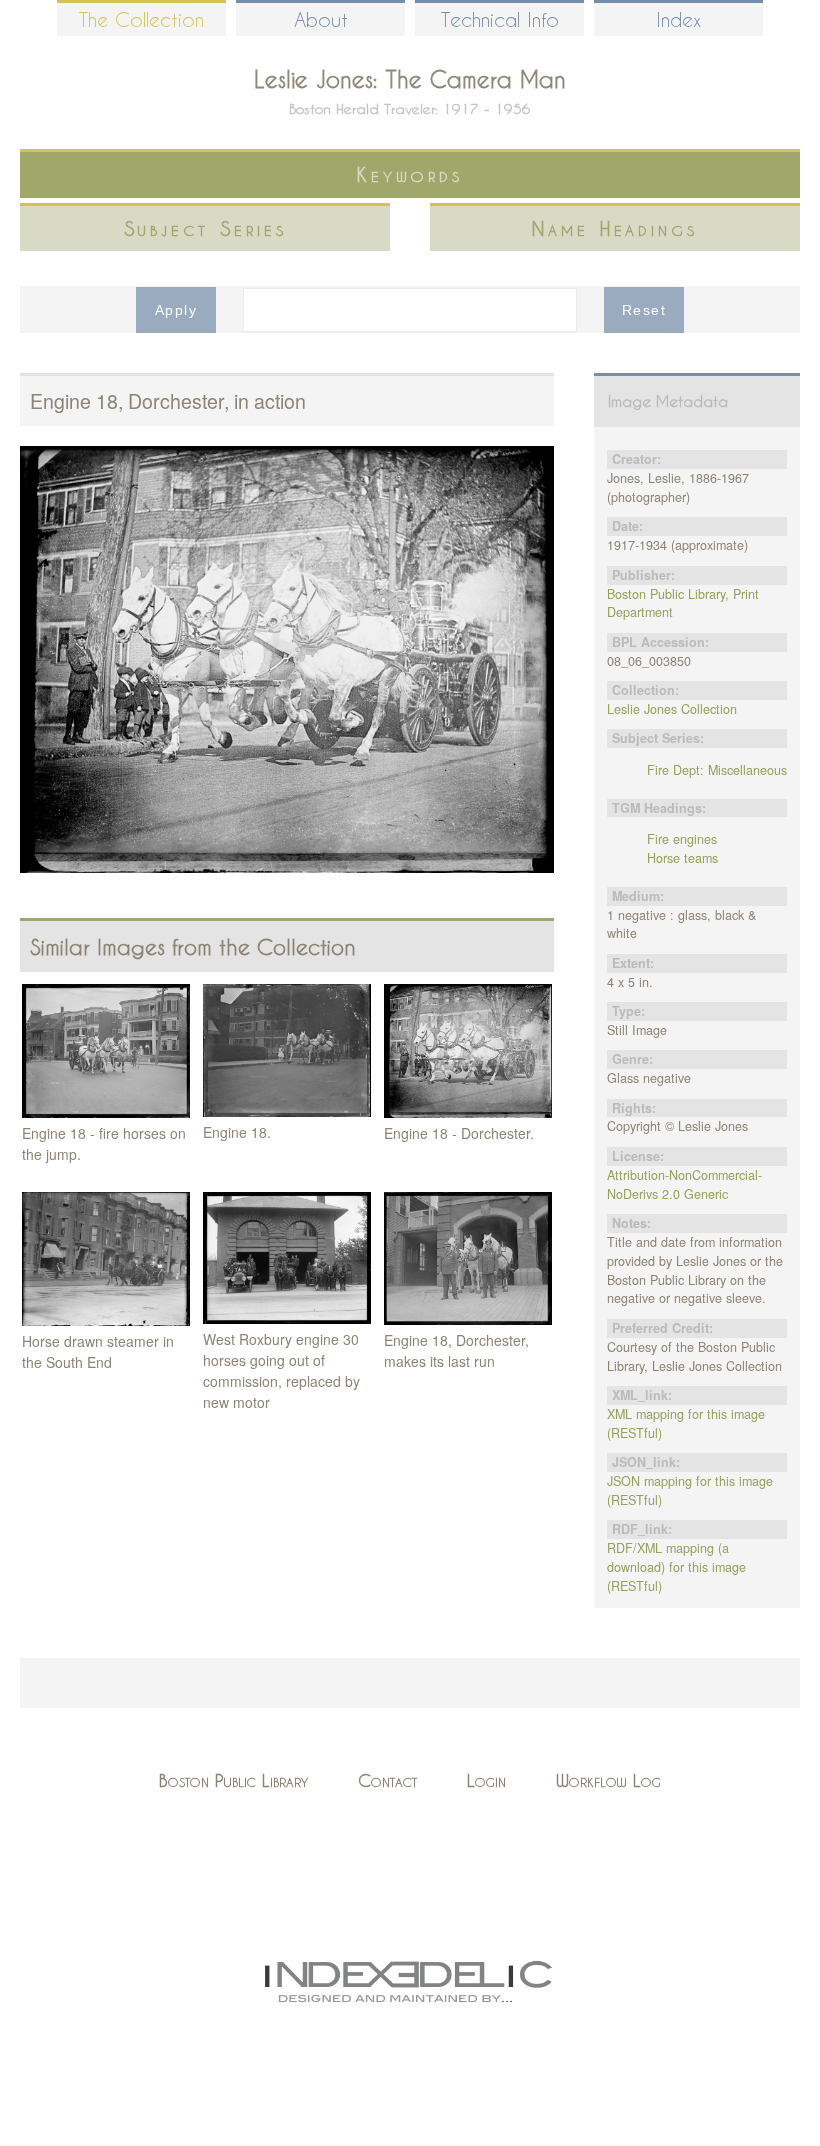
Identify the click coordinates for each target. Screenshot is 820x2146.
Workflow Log (608, 1780)
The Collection (141, 19)
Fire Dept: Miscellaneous (717, 770)
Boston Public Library (233, 1780)
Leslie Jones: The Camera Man (410, 79)
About (321, 19)
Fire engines (682, 839)
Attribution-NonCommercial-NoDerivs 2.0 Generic (684, 1184)
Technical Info (500, 19)
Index (678, 19)
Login (486, 1780)
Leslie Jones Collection (672, 709)
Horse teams (682, 858)
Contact (387, 1780)
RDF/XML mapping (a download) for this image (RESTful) (676, 1567)
